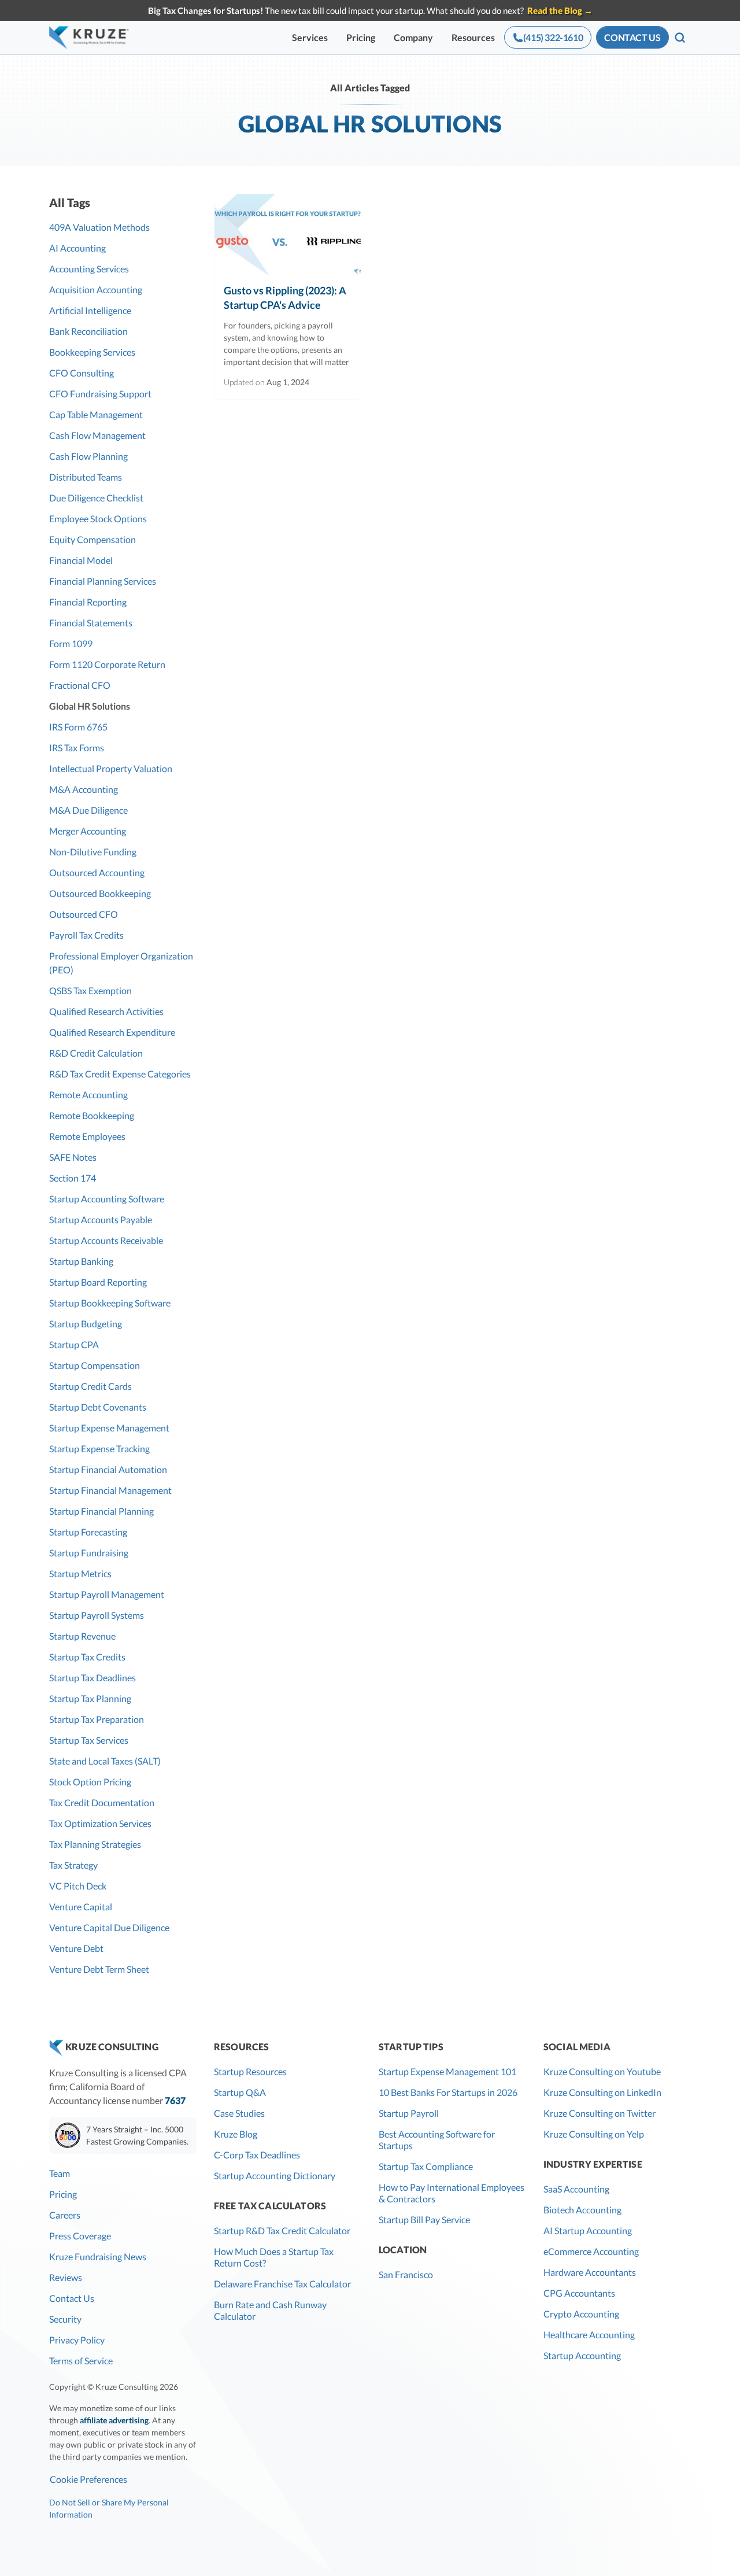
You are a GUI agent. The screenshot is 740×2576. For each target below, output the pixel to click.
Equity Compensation (92, 539)
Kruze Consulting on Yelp (594, 2134)
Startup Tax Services (89, 1740)
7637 (175, 2100)
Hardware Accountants (590, 2272)
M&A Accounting (84, 789)
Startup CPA (74, 1344)
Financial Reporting (88, 602)
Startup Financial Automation (108, 1469)
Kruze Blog (236, 2134)
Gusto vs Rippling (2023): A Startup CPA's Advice (285, 298)
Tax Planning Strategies (95, 1844)
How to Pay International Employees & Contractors (452, 2193)
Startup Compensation (95, 1365)
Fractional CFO (80, 685)
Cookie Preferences (88, 2479)
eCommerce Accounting (591, 2251)
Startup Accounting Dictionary (275, 2175)
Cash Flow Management (97, 435)
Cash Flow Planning (88, 456)
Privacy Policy (77, 2340)
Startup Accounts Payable (101, 1219)
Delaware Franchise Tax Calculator (282, 2284)
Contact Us (72, 2298)
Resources (473, 37)
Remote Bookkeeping (92, 1115)
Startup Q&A (240, 2092)
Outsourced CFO (84, 914)
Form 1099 (71, 643)
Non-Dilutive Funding (93, 852)
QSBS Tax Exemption (90, 990)
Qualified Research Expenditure (112, 1032)
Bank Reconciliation (88, 331)
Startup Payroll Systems (97, 1615)
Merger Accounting (88, 831)
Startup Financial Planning (101, 1511)
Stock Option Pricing (90, 1782)
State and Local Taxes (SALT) (105, 1761)
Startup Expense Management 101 (447, 2071)
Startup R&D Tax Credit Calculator (282, 2230)
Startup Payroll (409, 2113)
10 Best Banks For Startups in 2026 (448, 2092)
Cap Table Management (96, 414)
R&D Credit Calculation (96, 1053)
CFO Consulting (82, 373)
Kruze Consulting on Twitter (600, 2113)
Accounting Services (89, 269)
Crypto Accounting (581, 2314)
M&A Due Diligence (88, 810)
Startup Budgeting (86, 1324)
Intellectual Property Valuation (111, 768)
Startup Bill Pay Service (424, 2219)
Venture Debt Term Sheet (99, 1969)
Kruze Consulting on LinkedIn (602, 2092)
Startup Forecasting (88, 1532)
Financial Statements (91, 623)
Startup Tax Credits (87, 1657)
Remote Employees (87, 1136)
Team (60, 2173)
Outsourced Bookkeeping (100, 893)
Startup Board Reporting (98, 1282)
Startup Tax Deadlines (92, 1678)
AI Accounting (77, 248)
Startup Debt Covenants (98, 1407)
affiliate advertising (114, 2420)
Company (413, 37)
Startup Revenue (82, 1636)
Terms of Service (81, 2361)
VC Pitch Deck (78, 1886)
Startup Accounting (582, 2355)
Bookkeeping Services (92, 352)
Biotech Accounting (582, 2210)
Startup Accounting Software (107, 1199)
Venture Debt (76, 1948)
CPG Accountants (579, 2293)
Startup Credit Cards (90, 1386)
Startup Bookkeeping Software (110, 1303)
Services (310, 37)
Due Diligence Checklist (96, 498)
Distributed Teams (86, 477)
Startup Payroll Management (107, 1594)
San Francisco (406, 2274)
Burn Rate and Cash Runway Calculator (270, 2310)
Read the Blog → (560, 10)
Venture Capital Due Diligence (109, 1927)
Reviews (66, 2277)
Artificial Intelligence (90, 310)
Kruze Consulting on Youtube (602, 2071)
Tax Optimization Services (100, 1823)
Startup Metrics (80, 1573)
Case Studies (239, 2113)
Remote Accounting (88, 1095)
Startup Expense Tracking (99, 1448)
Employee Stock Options (98, 518)
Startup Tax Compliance (426, 2166)
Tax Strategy (73, 1865)
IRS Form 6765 (78, 727)
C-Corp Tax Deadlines (257, 2155)
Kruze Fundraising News (98, 2256)
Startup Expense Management (109, 1428)
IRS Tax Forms (77, 748)
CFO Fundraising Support (100, 394)
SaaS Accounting (576, 2189)
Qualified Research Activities (106, 1011)
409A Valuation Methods (99, 227)
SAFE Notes (73, 1157)
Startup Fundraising (89, 1553)
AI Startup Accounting (588, 2230)
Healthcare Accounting (589, 2335)
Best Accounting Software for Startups (437, 2140)
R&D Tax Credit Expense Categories (120, 1074)
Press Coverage (80, 2236)
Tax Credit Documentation (102, 1802)
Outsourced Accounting (97, 872)
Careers (65, 2215)
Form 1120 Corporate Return (107, 664)
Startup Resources (250, 2071)
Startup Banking (81, 1261)
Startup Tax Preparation (97, 1719)
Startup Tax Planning (90, 1698)
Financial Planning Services (103, 581)
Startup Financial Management (110, 1490)
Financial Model (81, 560)
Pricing (361, 37)
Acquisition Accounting (96, 289)
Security (65, 2319)
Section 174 (73, 1178)
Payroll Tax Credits (86, 935)
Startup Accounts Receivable (106, 1240)
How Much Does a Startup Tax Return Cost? (274, 2257)
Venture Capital (81, 1907)
